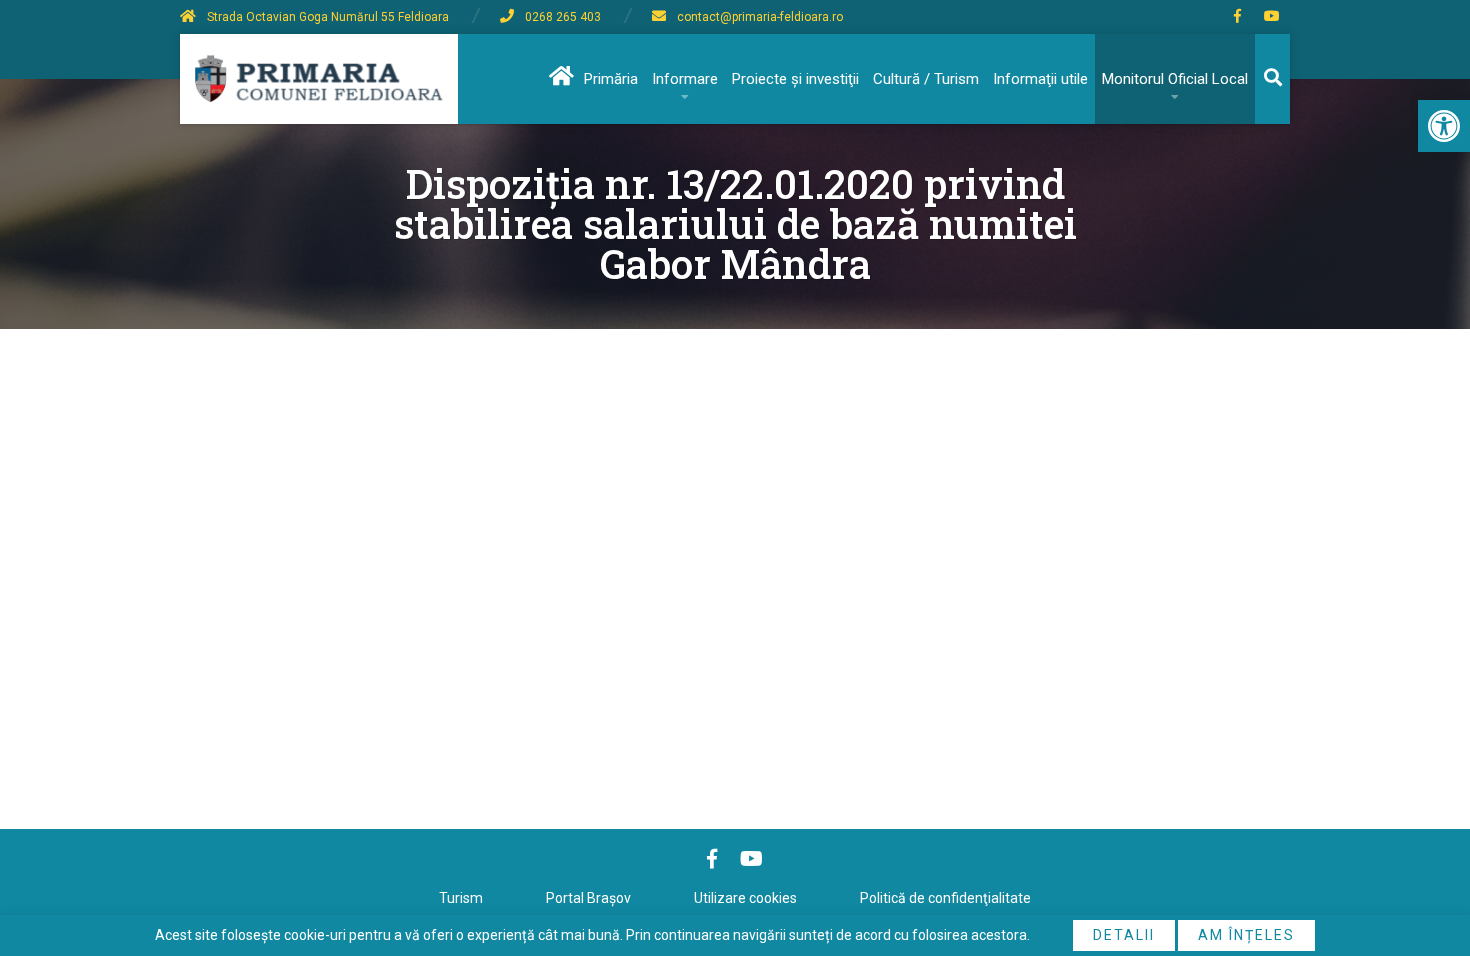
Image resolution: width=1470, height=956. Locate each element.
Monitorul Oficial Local (1175, 79)
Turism (461, 898)
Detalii (1124, 935)
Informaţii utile (1040, 79)
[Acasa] (559, 79)
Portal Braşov (588, 898)
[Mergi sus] (1427, 858)
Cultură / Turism (926, 79)
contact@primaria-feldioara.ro (760, 17)
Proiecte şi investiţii (795, 79)
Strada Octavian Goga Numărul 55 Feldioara (328, 17)
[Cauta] (1272, 79)
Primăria (611, 79)
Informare (685, 79)
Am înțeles (1246, 935)
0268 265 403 (563, 17)
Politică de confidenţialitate (945, 898)
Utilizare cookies (745, 898)
